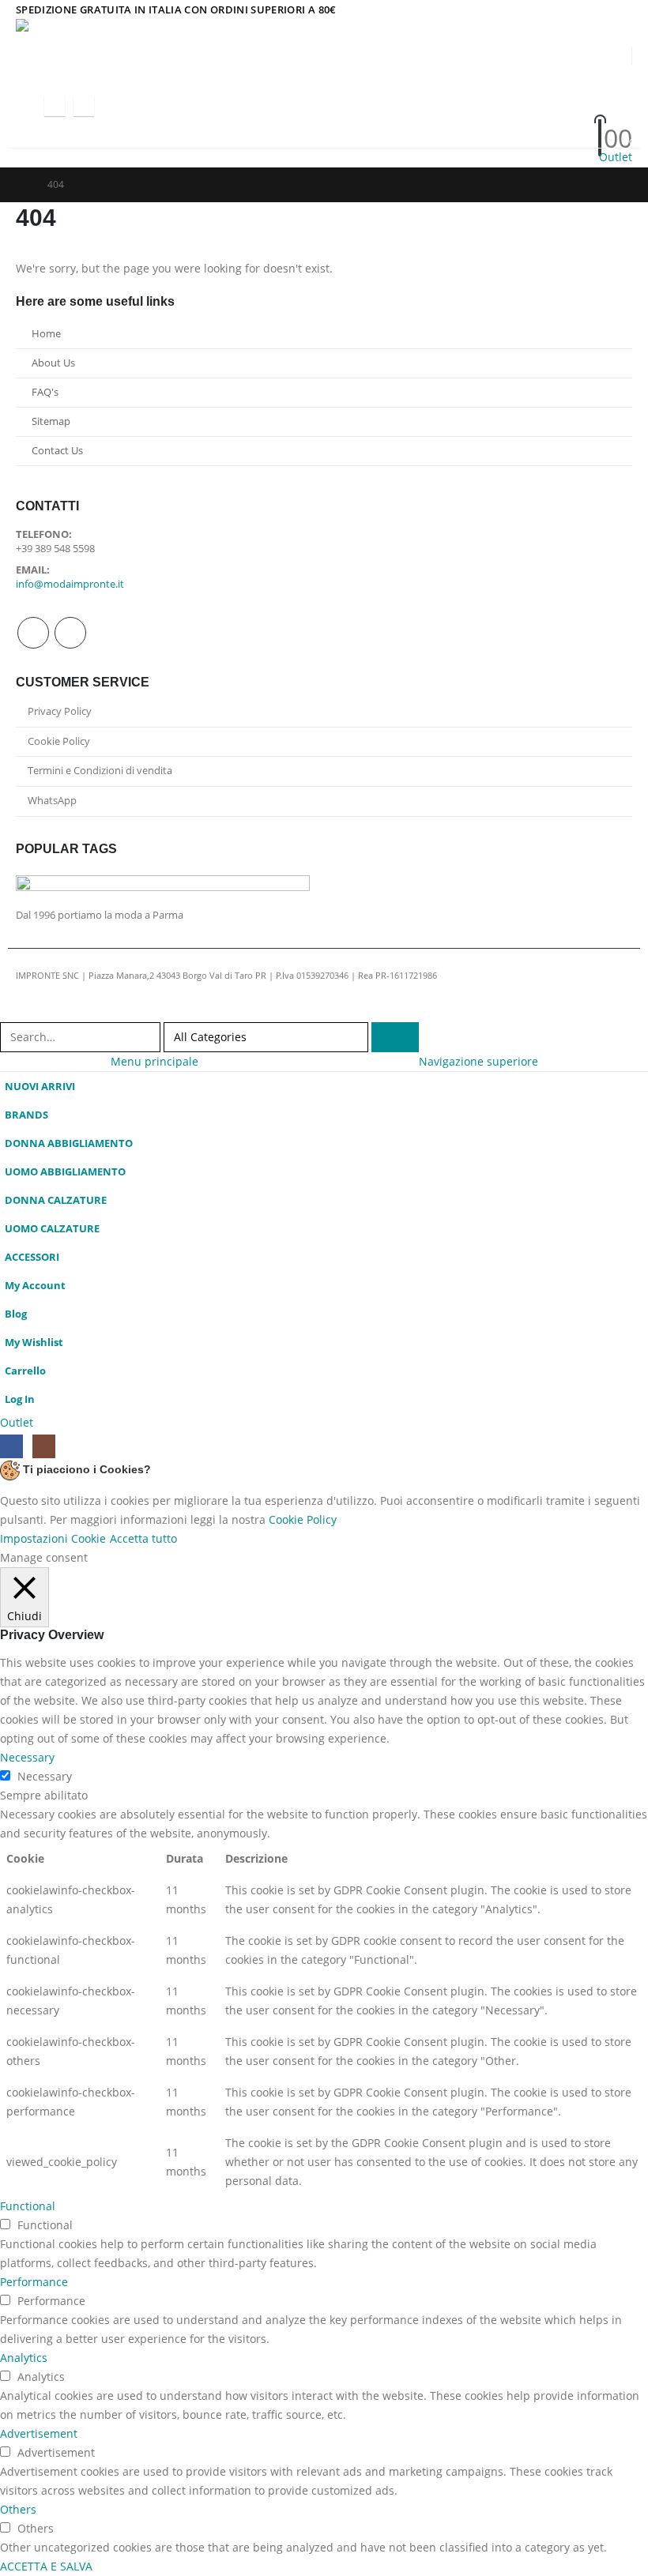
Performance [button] (34, 2282)
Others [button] (18, 2509)
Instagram (70, 633)
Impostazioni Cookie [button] (53, 1538)
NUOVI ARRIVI (40, 1087)
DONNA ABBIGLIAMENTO (69, 1143)
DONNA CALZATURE (56, 1200)
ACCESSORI (32, 1257)
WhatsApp (52, 801)
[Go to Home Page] (21, 185)
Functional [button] (28, 2206)
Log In (20, 1399)
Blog (16, 1314)
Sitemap (51, 421)
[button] (30, 106)
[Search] (395, 1037)
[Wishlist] (538, 118)
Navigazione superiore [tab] (478, 1061)
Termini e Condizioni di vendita (100, 771)
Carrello (25, 1371)
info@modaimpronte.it (70, 584)
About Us (53, 363)
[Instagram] (84, 106)
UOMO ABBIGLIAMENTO (65, 1172)
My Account (35, 1286)
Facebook (33, 633)
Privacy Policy (60, 711)
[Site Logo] (115, 32)
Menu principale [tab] (154, 1061)
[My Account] (539, 97)
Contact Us (57, 451)
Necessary (45, 1776)
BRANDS (26, 1115)
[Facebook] (55, 106)
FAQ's (45, 392)
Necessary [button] (27, 1757)
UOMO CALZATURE (52, 1229)
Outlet (616, 157)
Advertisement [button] (39, 2433)
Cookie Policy (59, 741)
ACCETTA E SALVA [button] (46, 2566)
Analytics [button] (24, 2358)
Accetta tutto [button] (143, 1538)
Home (46, 334)
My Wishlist (34, 1343)
